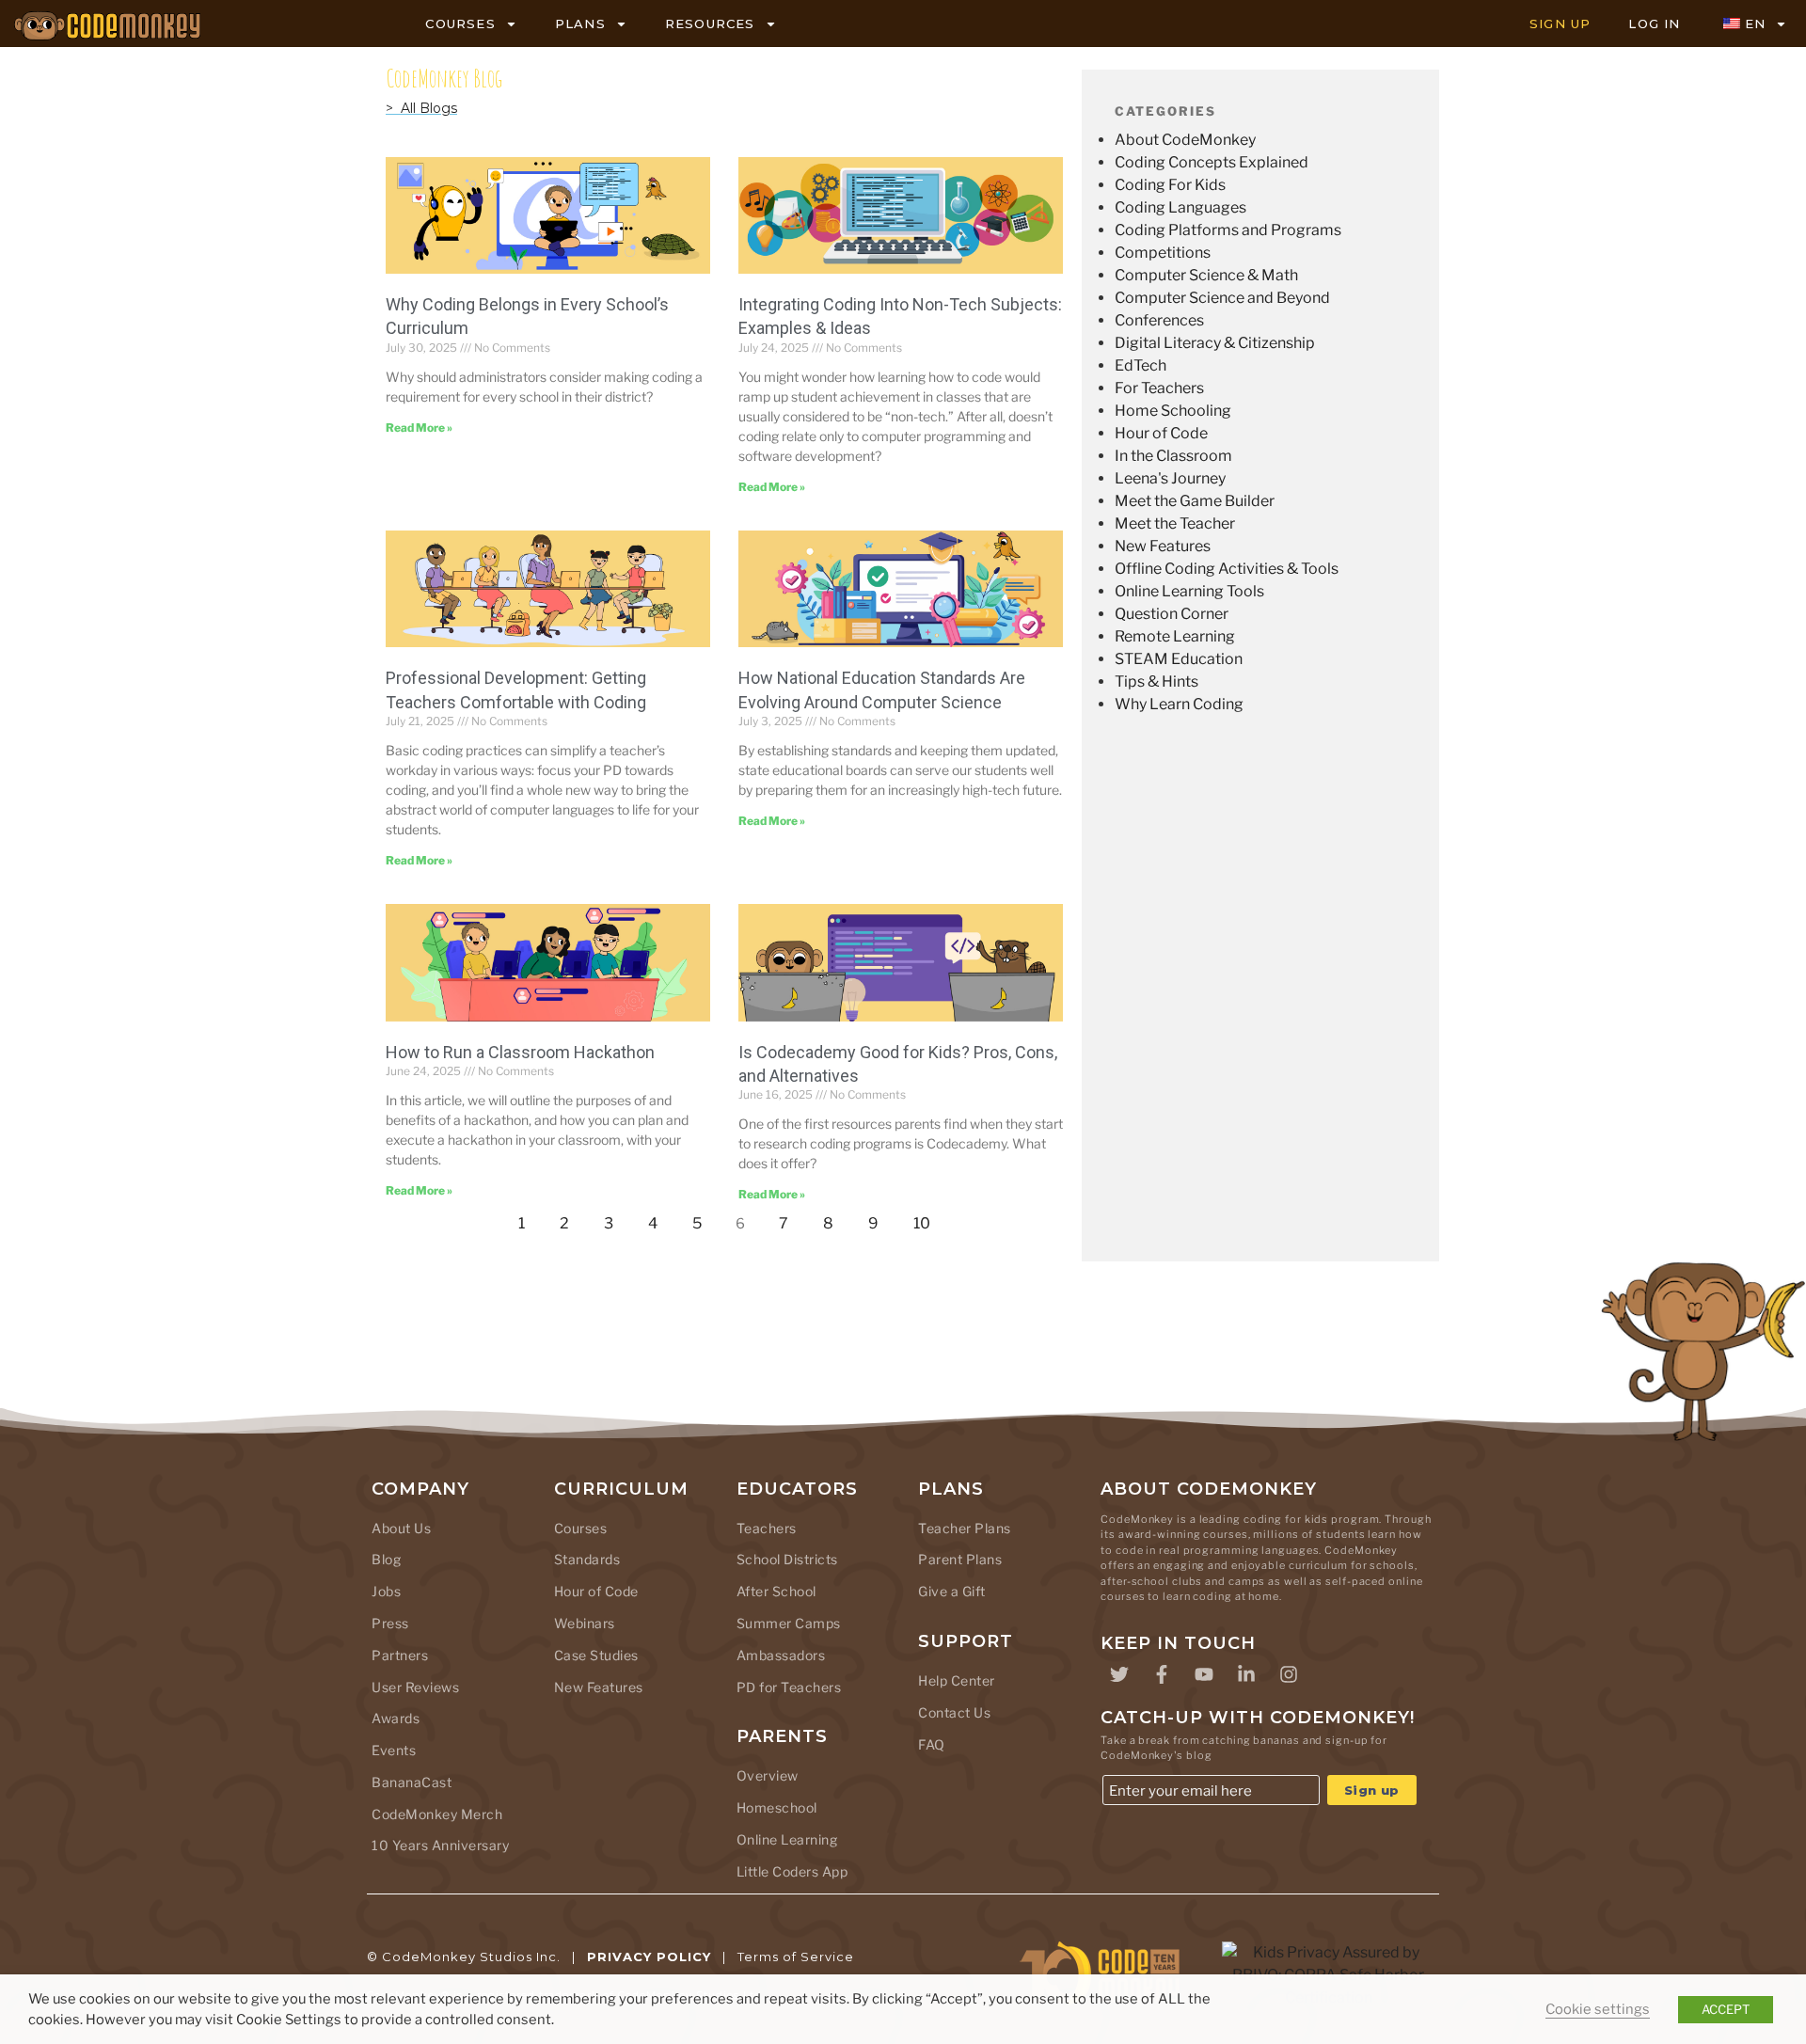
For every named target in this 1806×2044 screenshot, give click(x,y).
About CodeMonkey (1185, 140)
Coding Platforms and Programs (1228, 230)
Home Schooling (1173, 411)
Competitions (1163, 253)
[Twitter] (1119, 1674)
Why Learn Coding (1179, 704)
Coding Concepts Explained (1212, 162)
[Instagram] (1289, 1674)
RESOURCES (710, 24)
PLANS (580, 24)
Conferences (1159, 320)
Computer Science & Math (1206, 275)
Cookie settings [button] (1598, 2009)
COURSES (460, 24)
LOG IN (1654, 24)
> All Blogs (421, 108)
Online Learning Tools (1189, 591)
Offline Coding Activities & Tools (1227, 569)
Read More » (419, 428)
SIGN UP (1560, 24)
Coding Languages (1180, 207)
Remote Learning (1175, 636)
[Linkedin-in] (1246, 1674)
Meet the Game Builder (1195, 501)
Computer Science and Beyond (1222, 298)
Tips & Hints (1156, 681)
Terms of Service (796, 1957)
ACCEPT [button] (1726, 2009)
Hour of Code (1161, 433)
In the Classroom (1173, 456)
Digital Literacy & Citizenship (1215, 343)
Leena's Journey (1170, 478)
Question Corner (1172, 614)
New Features (1163, 546)
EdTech (1141, 365)
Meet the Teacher (1175, 523)
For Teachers (1159, 388)
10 (927, 1219)
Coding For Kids (1170, 185)
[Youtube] (1204, 1674)
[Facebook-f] (1162, 1674)
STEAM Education (1179, 659)
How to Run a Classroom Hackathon (520, 1052)
